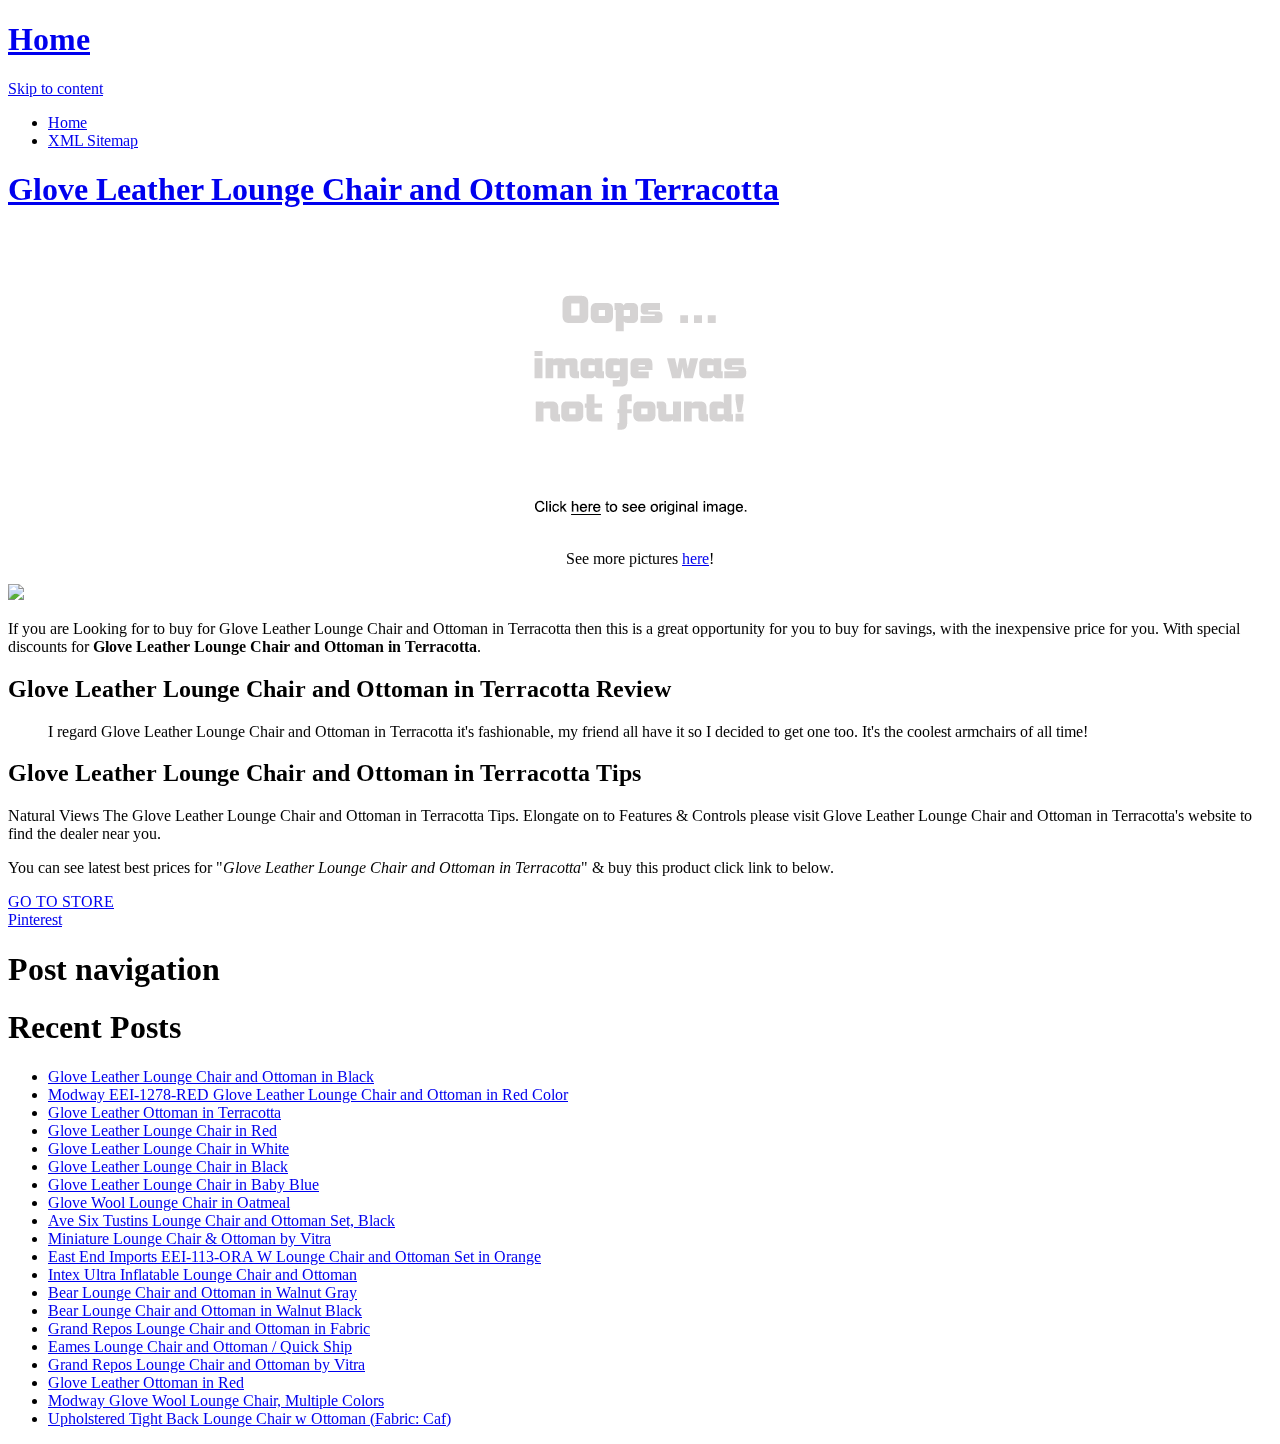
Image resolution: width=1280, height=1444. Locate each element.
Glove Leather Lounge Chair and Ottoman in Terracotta (393, 189)
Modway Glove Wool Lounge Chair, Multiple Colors (216, 1400)
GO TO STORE (61, 901)
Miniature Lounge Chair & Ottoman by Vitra (189, 1238)
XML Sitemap (93, 140)
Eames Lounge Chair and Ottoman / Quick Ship (200, 1346)
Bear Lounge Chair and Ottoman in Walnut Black (205, 1310)
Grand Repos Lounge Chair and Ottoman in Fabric (209, 1328)
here (695, 558)
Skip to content (55, 88)
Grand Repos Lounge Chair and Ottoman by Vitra (206, 1364)
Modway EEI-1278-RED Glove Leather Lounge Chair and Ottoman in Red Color (308, 1094)
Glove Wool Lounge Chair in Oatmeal (169, 1202)
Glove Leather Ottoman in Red (146, 1382)
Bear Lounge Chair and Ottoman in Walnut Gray (202, 1292)
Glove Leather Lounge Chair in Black (168, 1166)
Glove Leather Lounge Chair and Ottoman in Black (211, 1076)
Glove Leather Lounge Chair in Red (162, 1130)
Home (49, 39)
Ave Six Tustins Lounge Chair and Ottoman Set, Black (221, 1220)
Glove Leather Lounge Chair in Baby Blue (183, 1184)
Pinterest (35, 919)
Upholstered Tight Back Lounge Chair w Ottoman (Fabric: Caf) (249, 1418)
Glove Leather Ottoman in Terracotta (164, 1112)
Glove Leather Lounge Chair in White (168, 1148)
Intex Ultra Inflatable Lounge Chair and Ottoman (202, 1274)
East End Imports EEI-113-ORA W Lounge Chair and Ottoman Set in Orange (294, 1256)
